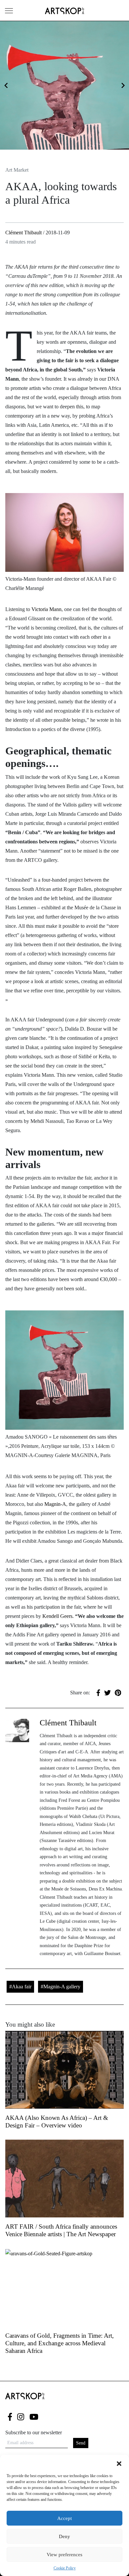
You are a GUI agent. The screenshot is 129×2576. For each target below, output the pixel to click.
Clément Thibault (23, 233)
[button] (119, 2463)
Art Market (17, 170)
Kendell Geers (57, 1616)
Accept (64, 2518)
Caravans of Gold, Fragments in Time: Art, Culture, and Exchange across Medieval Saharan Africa (60, 2343)
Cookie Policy (65, 2568)
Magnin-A (55, 1504)
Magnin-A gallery (62, 1987)
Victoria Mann (46, 609)
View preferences (64, 2555)
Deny (64, 2536)
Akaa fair (22, 1987)
